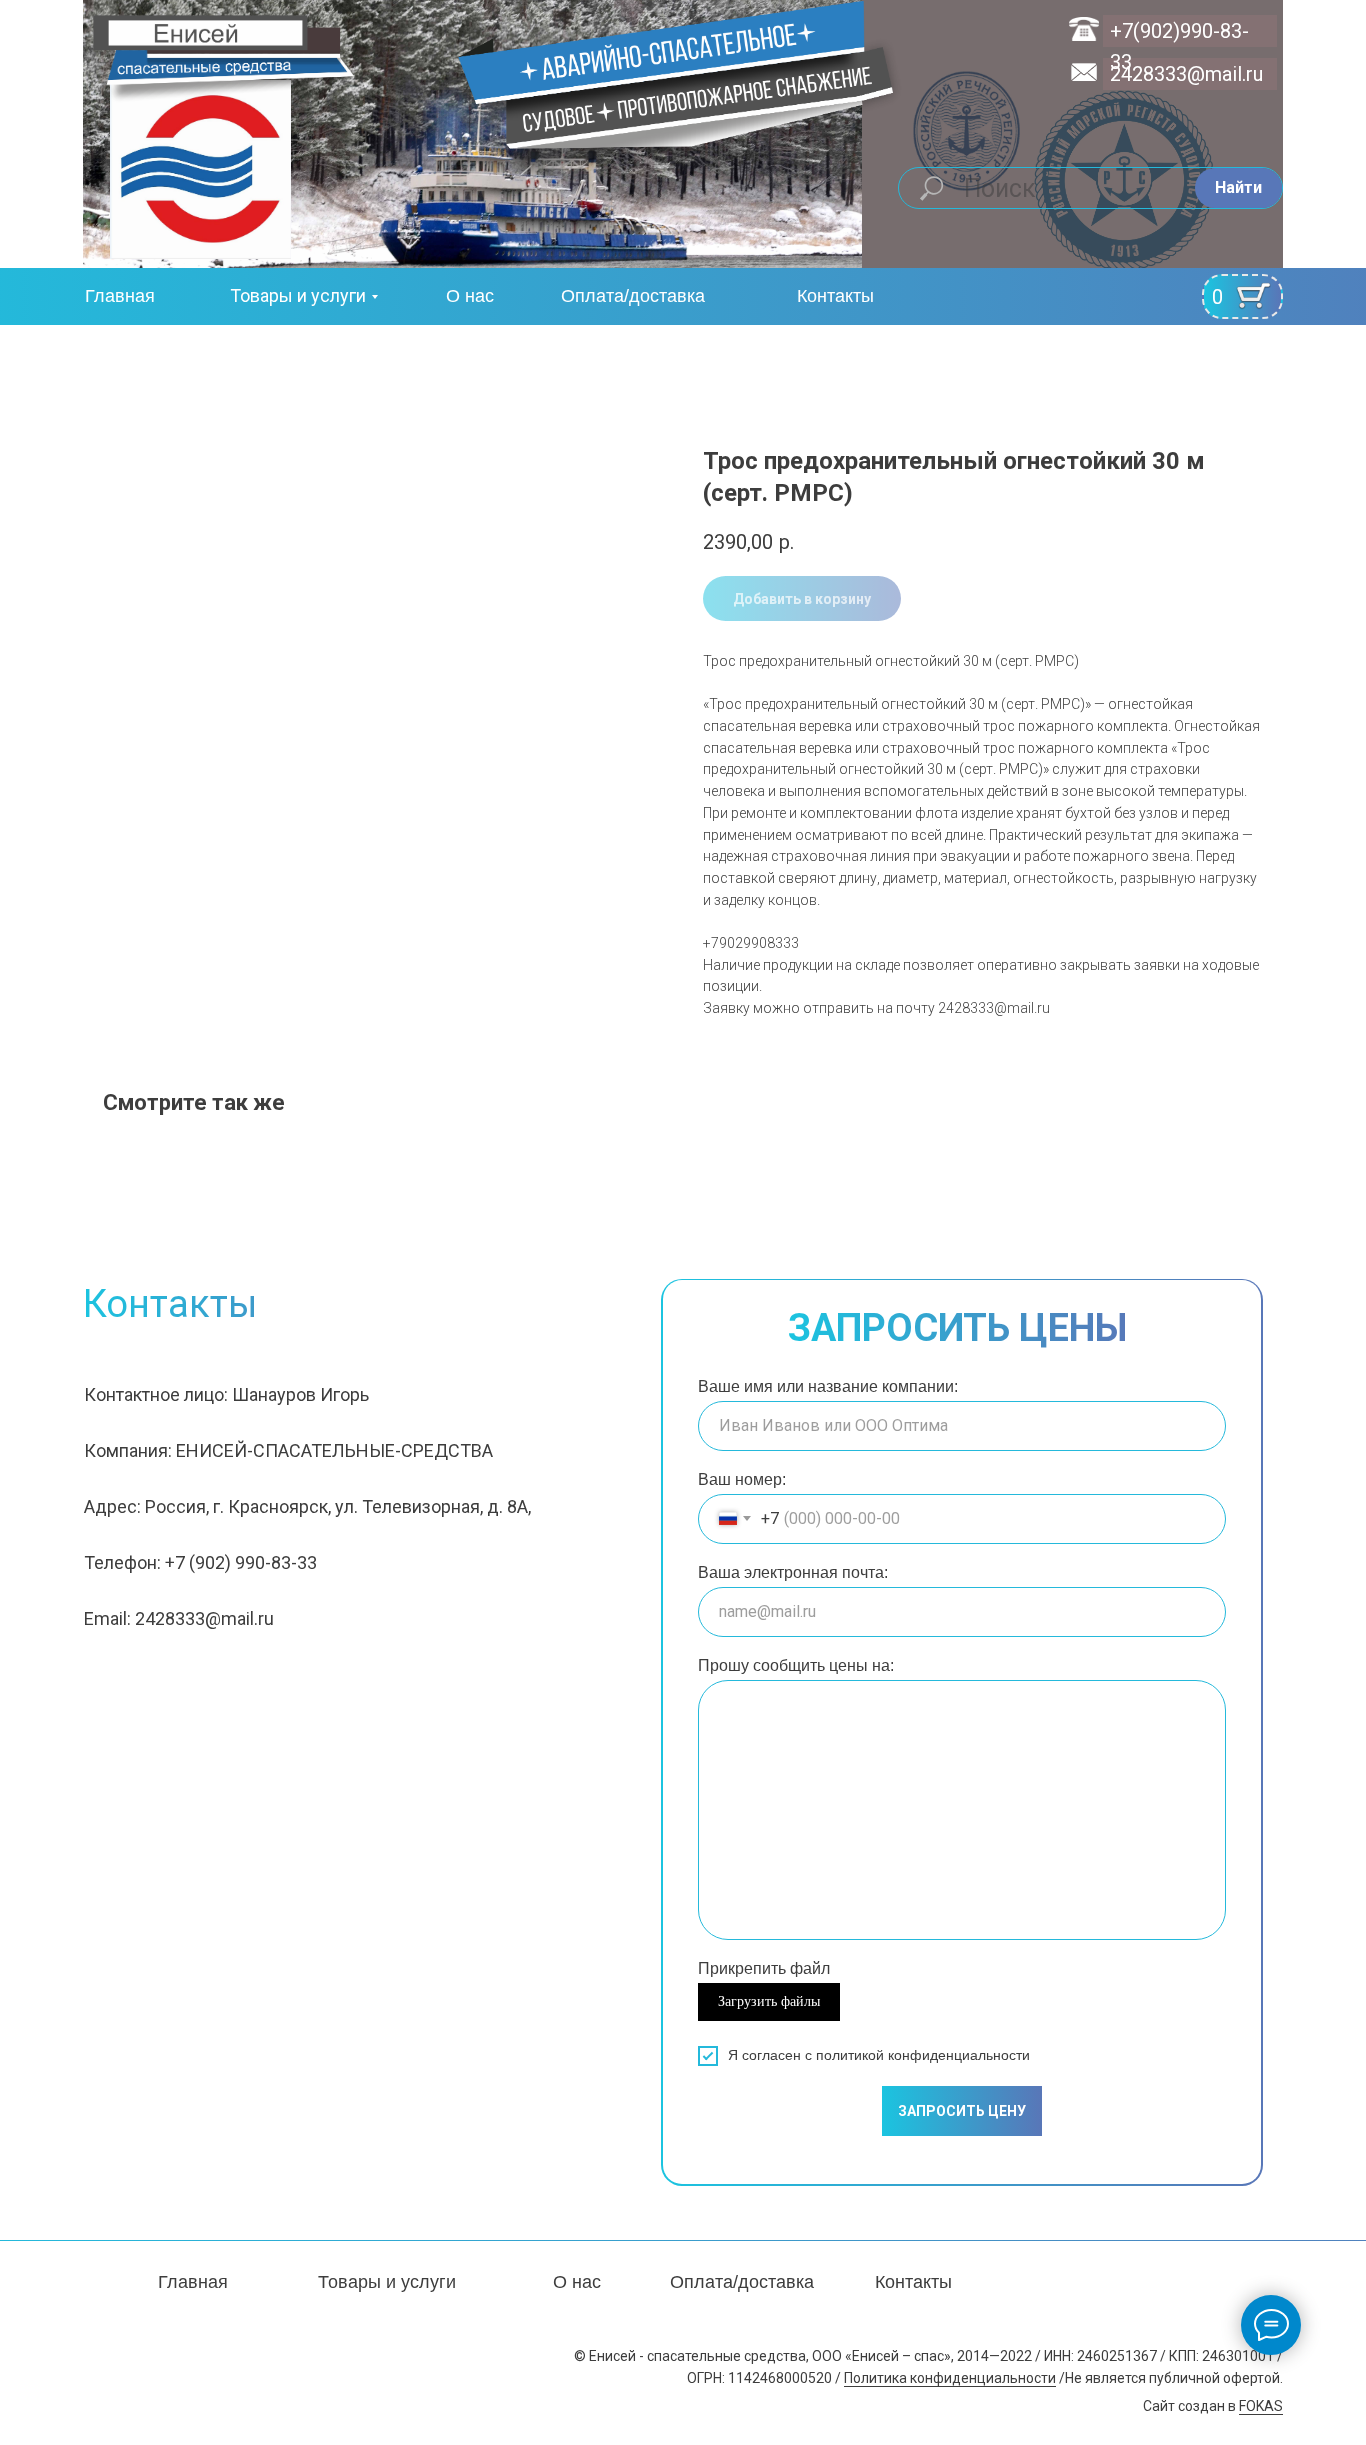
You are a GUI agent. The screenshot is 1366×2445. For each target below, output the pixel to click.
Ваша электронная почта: (793, 1572)
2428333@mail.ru (1186, 74)
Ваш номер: (742, 1479)
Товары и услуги (298, 295)
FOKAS (1261, 2406)
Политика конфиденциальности (950, 2378)
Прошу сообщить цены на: (796, 1665)
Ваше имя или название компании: (828, 1386)
